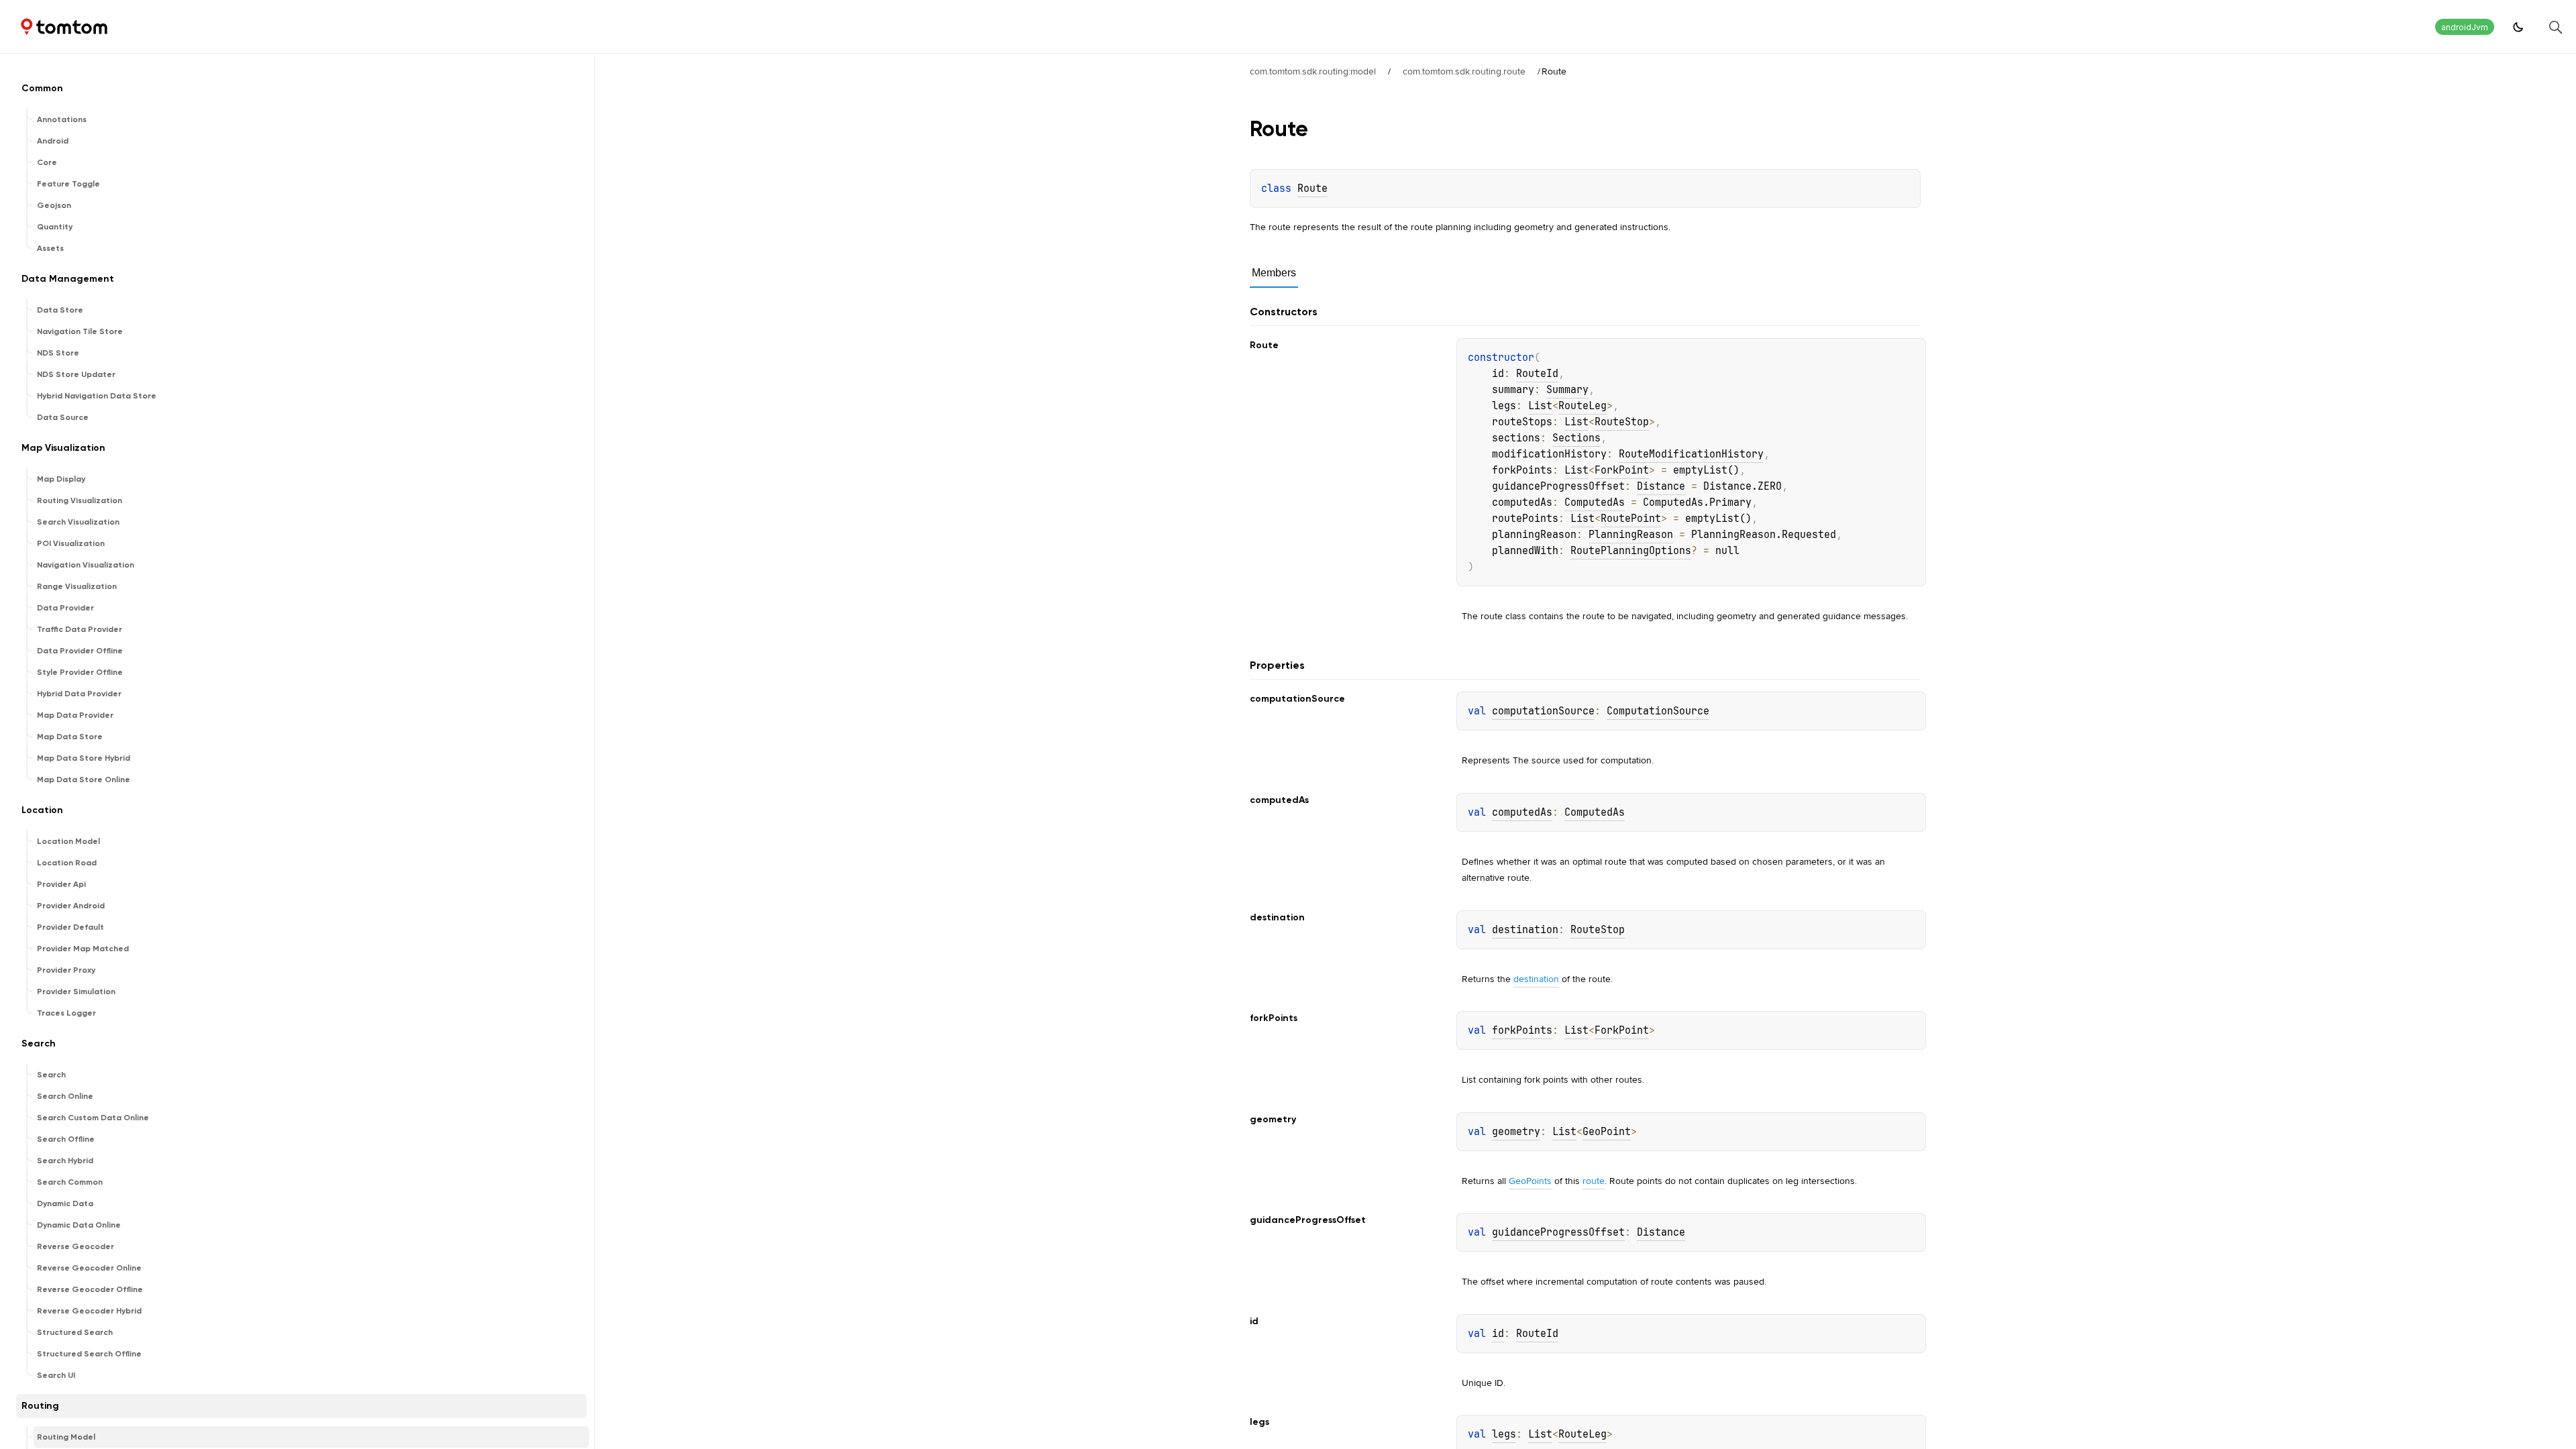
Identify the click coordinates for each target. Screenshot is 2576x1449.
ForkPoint (1622, 470)
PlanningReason (1631, 535)
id (1498, 1334)
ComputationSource (1658, 711)
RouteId (1537, 374)
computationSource (1543, 711)
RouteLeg (1582, 406)
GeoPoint (1607, 1132)
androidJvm (2465, 27)
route (1594, 1181)
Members (1274, 273)
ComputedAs (1595, 502)
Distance (1661, 486)
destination (1525, 930)
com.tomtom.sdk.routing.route (1464, 71)
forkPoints (1522, 1030)
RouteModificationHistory (1691, 454)
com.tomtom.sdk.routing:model (1313, 71)
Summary (1567, 390)
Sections (1576, 438)
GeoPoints (1530, 1181)
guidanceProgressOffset (1558, 1232)
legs (1504, 1434)
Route (1312, 189)
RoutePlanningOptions (1631, 551)
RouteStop (1622, 422)
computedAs (1522, 812)
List (1540, 406)
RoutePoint (1631, 519)
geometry (1516, 1132)
